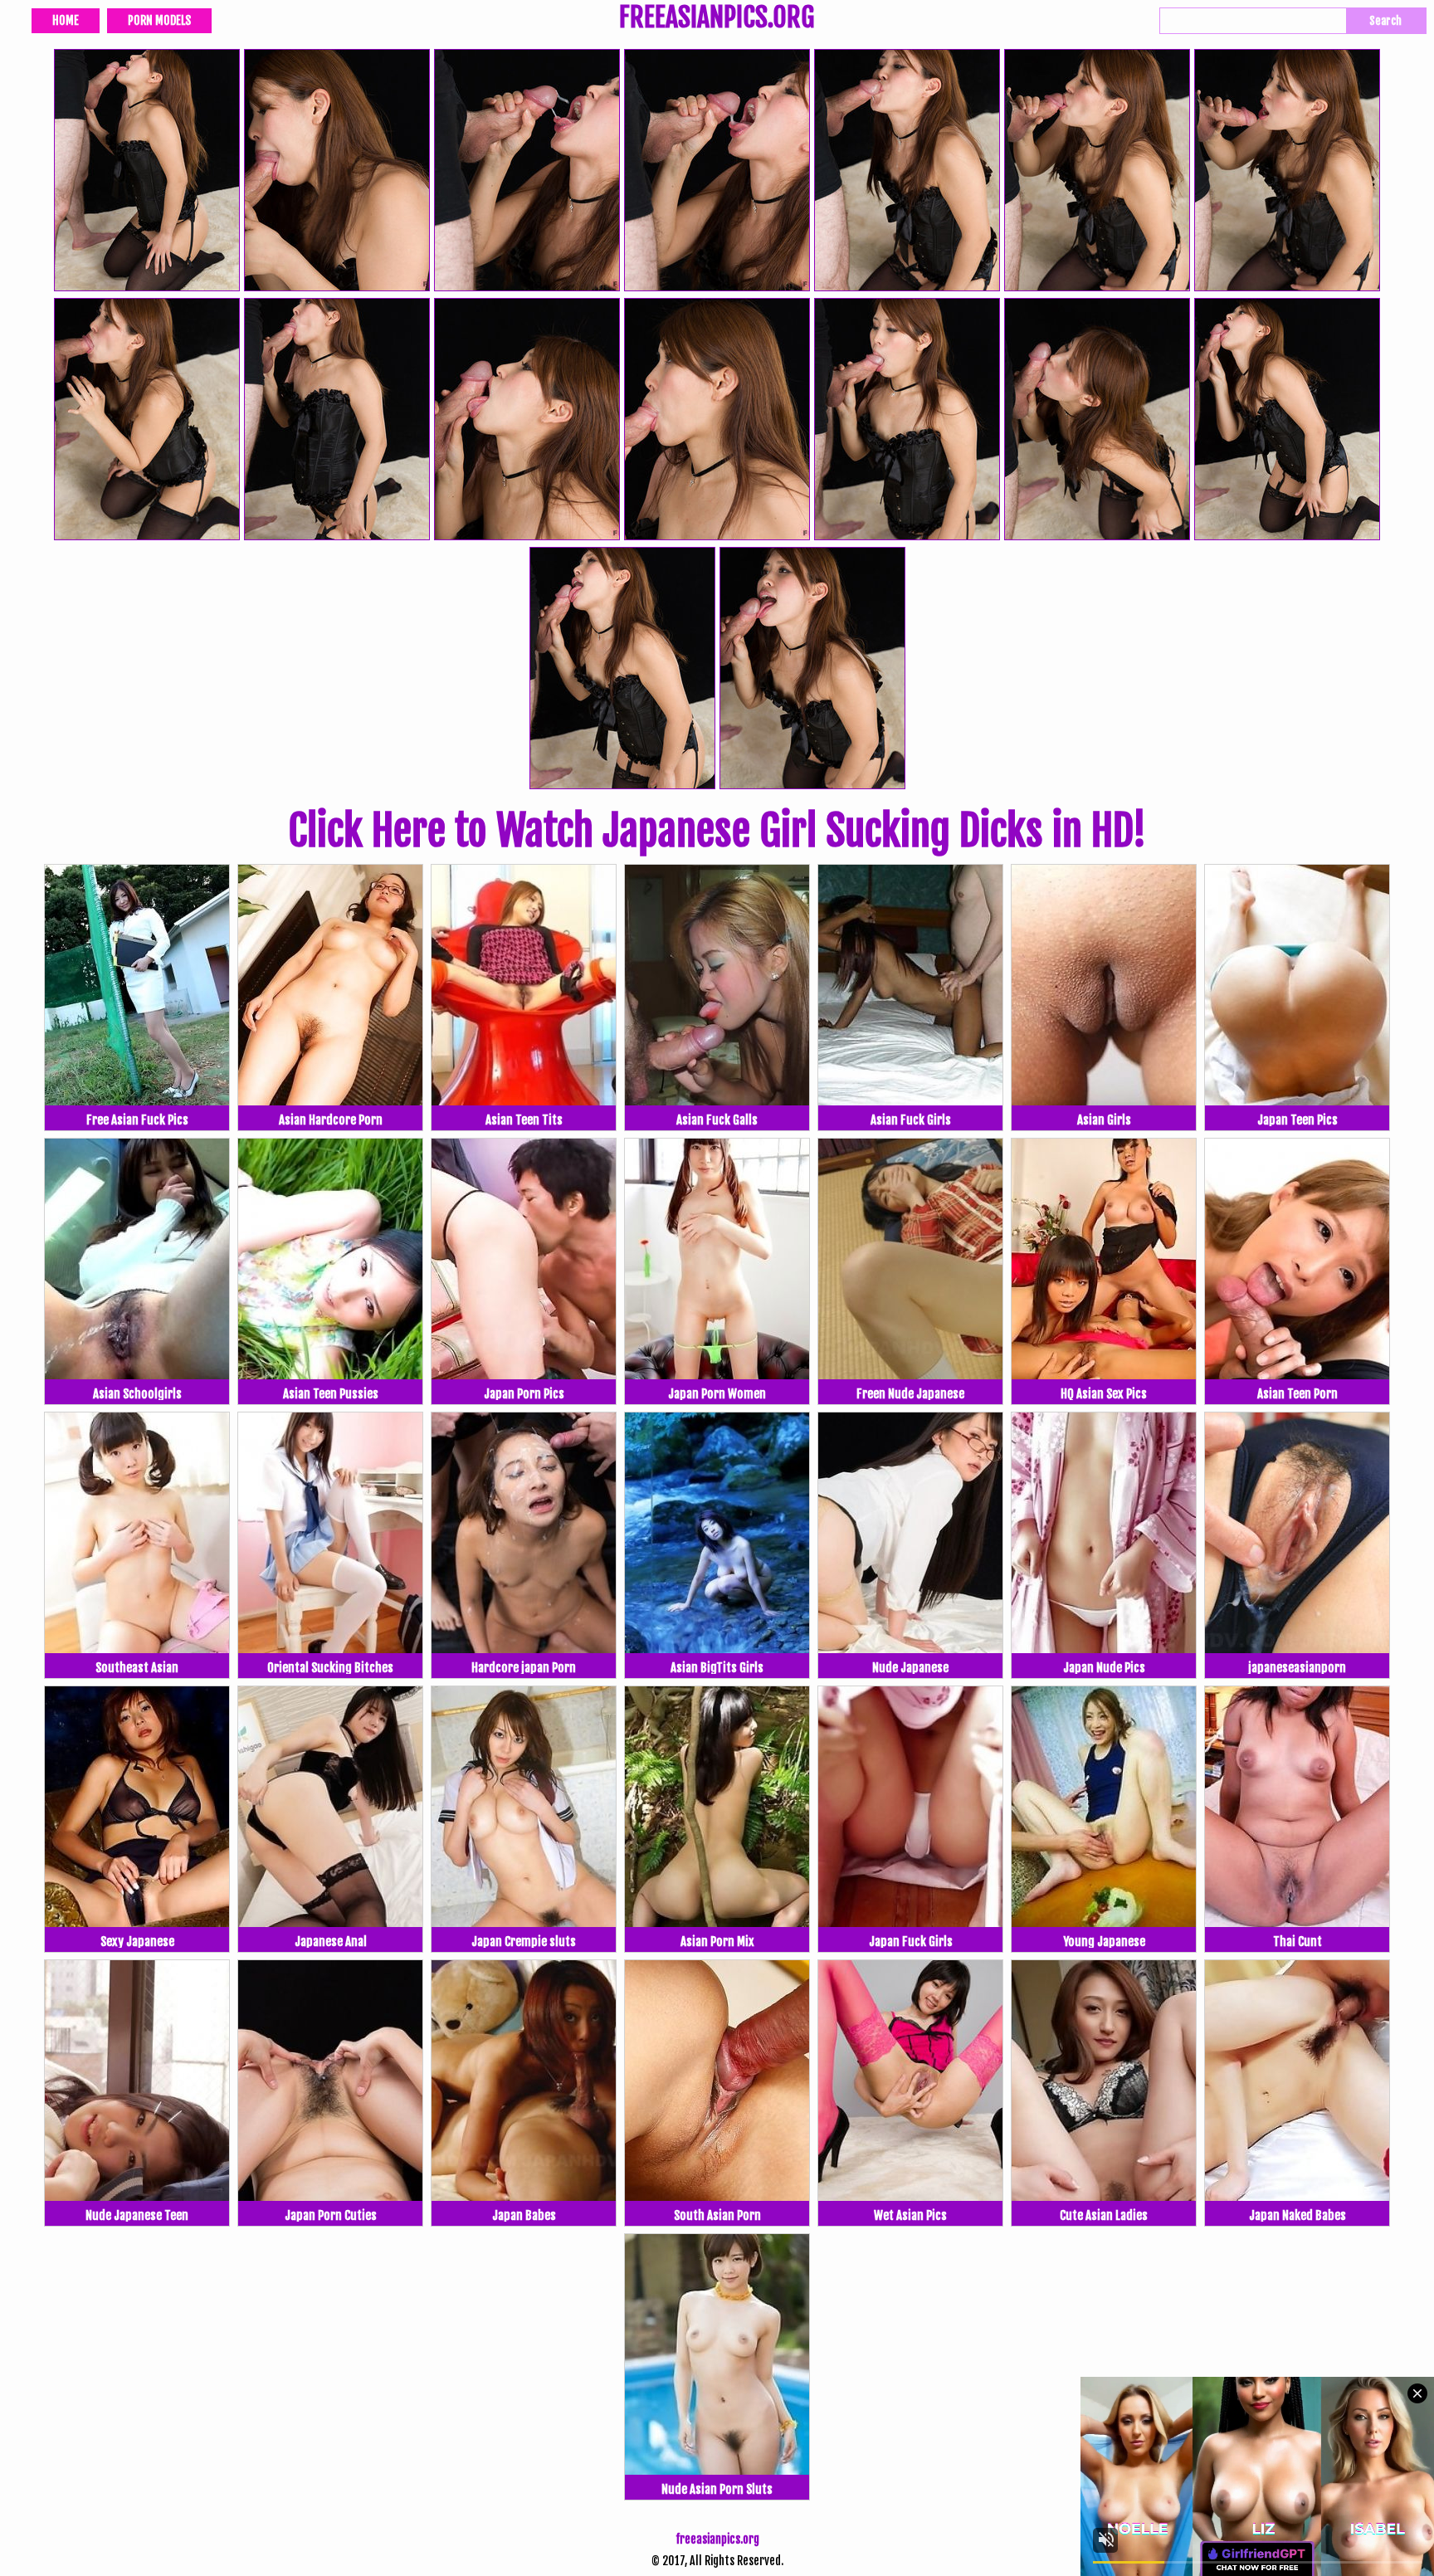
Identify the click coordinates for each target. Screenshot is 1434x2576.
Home (66, 20)
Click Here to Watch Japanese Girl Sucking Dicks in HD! (717, 831)
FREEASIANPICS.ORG (717, 19)
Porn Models (159, 20)
